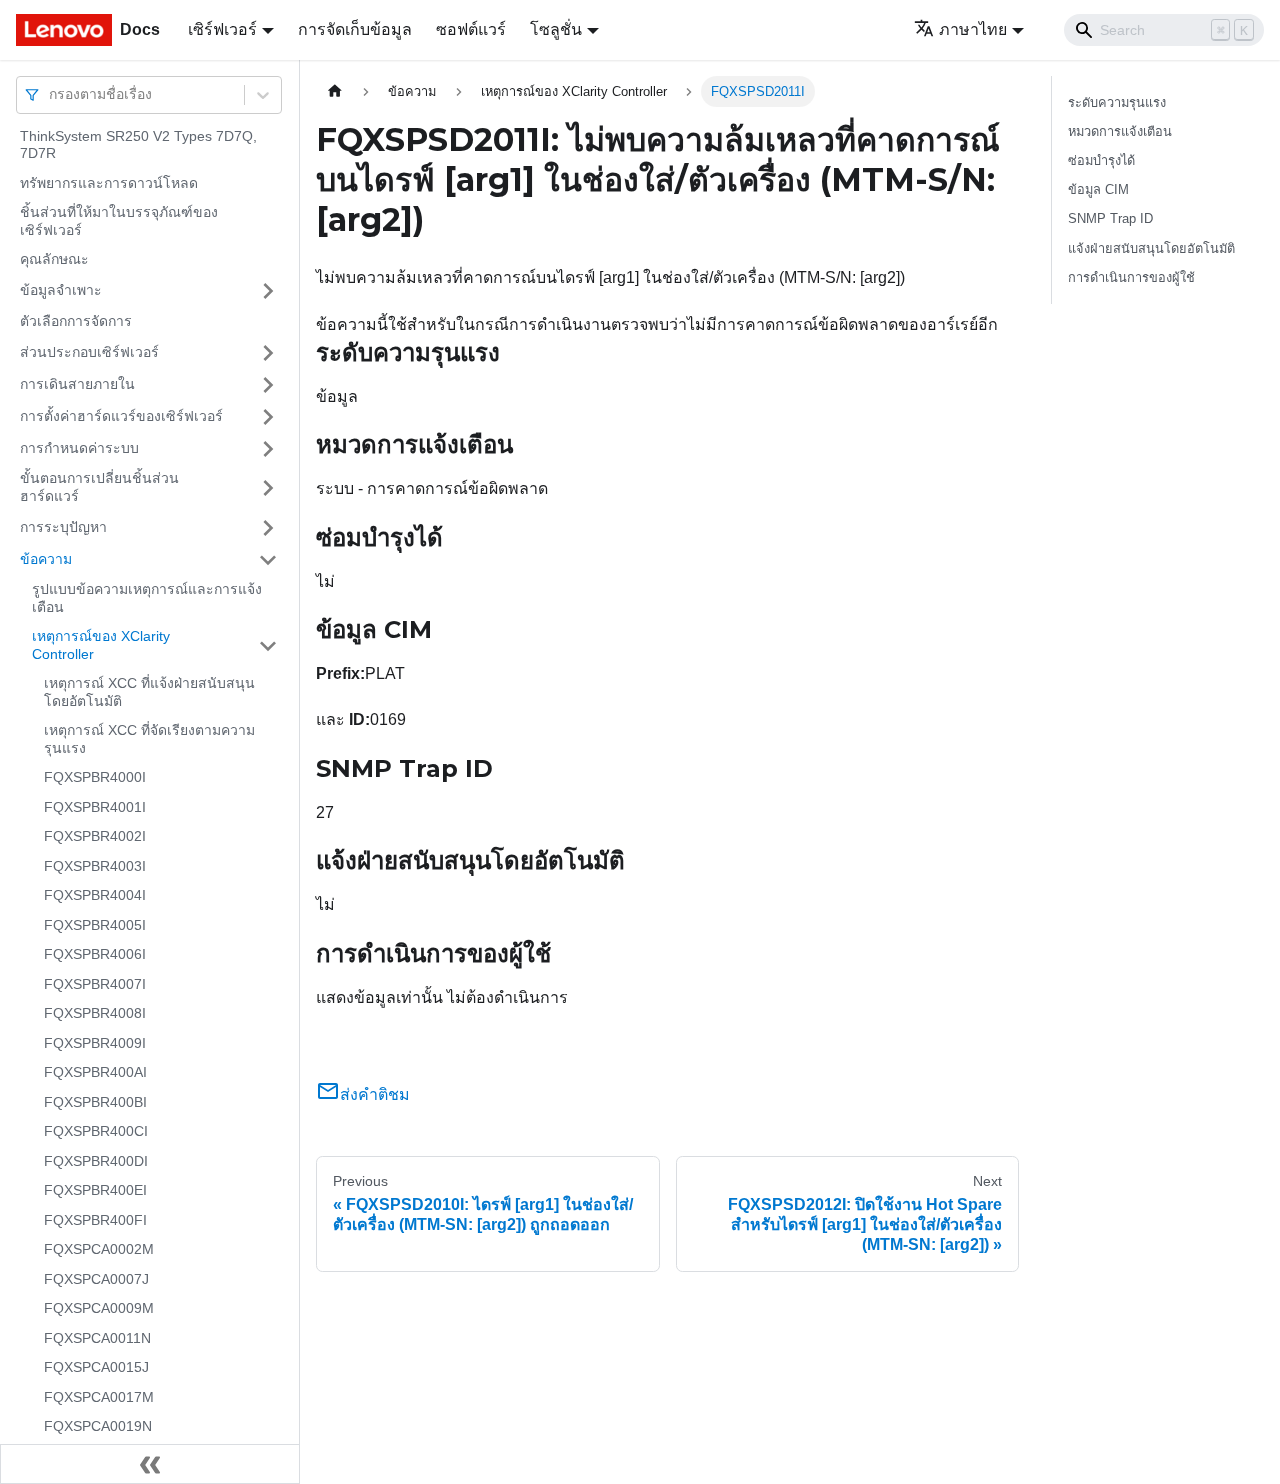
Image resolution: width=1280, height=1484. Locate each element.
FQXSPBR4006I (95, 955)
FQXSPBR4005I (95, 925)
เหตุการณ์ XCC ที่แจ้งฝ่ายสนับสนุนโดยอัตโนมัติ (149, 693)
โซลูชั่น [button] (556, 29)
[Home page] (335, 91)
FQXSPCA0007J (96, 1279)
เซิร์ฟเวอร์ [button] (222, 29)
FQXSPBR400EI (95, 1191)
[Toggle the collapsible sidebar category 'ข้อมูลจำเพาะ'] (268, 291)
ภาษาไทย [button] (973, 29)
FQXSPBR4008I (95, 1014)
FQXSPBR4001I (95, 807)
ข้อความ (46, 559)
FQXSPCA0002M (99, 1250)
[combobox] (51, 94)
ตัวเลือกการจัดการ (76, 321)
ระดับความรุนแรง (1117, 102)
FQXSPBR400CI (96, 1132)
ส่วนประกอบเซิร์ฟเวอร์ (89, 352)
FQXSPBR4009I (95, 1043)
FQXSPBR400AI (95, 1073)
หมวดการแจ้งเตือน (1120, 131)
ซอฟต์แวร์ (471, 29)
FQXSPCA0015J (96, 1368)
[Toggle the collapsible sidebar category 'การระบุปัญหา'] (268, 528)
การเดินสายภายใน (77, 384)
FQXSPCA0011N (97, 1338)
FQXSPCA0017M (99, 1397)
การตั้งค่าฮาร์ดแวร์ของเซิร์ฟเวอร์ (121, 416)
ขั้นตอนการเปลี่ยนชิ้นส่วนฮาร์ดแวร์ (99, 488)
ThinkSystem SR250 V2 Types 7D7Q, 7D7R (138, 145)
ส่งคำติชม (375, 1094)
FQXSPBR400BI (95, 1102)
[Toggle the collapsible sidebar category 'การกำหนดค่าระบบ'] (268, 449)
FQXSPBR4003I (95, 866)
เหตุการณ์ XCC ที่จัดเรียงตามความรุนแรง (149, 740)
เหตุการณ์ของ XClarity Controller (101, 646)
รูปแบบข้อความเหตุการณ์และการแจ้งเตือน (147, 599)
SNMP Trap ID (1110, 218)
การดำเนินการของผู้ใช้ (1131, 277)
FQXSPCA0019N (98, 1427)
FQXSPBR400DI (96, 1161)
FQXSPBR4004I (95, 896)
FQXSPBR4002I (95, 837)
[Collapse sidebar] (150, 1464)
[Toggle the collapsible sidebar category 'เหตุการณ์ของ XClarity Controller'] (268, 646)
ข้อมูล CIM (1098, 189)
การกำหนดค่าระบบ (79, 448)
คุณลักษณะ (54, 260)
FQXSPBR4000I (95, 778)
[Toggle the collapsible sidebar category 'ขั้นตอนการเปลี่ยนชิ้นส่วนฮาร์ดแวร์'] (268, 488)
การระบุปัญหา (63, 527)
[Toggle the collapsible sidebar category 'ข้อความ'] (268, 560)
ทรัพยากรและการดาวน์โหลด (109, 183)
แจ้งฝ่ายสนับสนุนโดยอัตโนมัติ (1151, 248)
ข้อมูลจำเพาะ (61, 290)
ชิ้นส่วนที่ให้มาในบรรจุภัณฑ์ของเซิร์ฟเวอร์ (119, 222)
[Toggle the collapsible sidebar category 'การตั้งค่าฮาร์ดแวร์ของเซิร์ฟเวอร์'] (268, 417)
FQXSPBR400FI (95, 1220)
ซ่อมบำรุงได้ (1101, 160)
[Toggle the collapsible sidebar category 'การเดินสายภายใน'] (268, 385)
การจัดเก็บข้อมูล (355, 29)
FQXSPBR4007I (95, 984)
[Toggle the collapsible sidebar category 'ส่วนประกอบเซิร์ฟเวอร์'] (268, 353)
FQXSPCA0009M (99, 1309)
